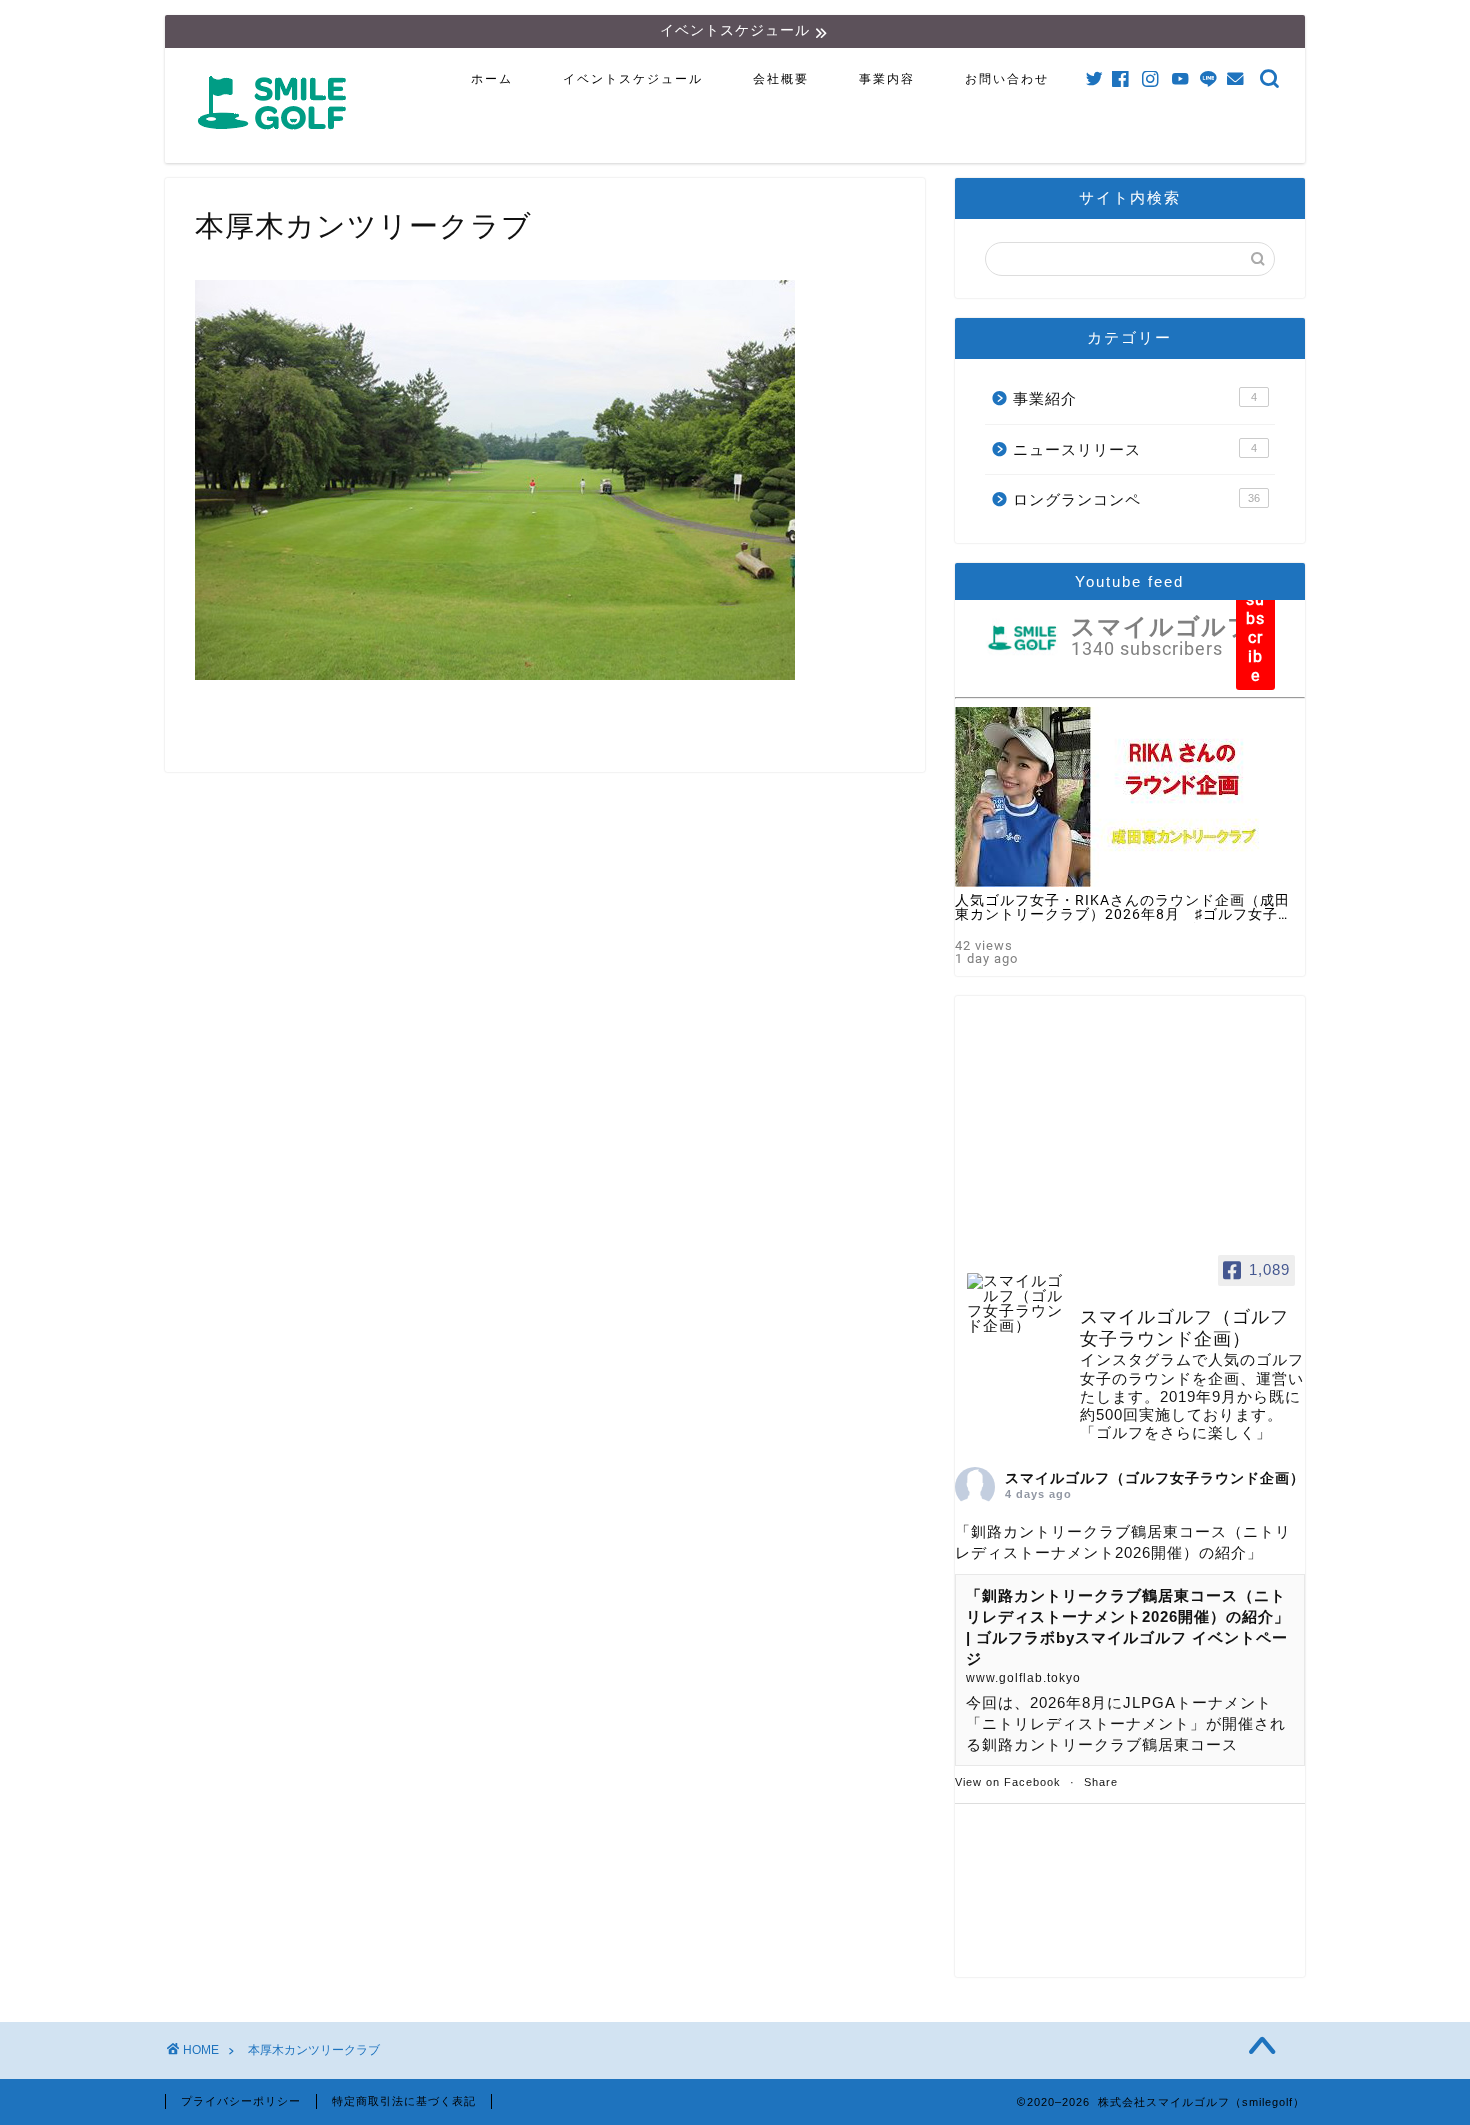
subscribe (1255, 637)
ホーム (492, 79)
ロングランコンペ (1136, 499)
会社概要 (781, 79)
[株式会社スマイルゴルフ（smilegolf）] (276, 140)
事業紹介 (1135, 398)
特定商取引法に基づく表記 (404, 2101)
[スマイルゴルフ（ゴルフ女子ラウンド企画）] (1015, 1303)
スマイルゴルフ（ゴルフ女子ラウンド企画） (1155, 1478)
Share (1101, 1782)
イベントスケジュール (633, 79)
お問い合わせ (1007, 79)
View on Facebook (1008, 1782)
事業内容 (887, 79)
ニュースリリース (1135, 449)
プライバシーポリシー (241, 2101)
